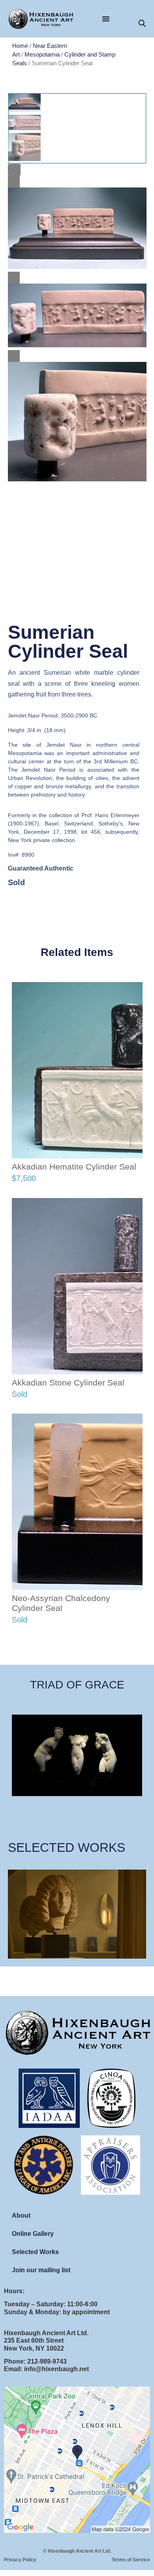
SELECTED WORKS (67, 1847)
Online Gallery (33, 2234)
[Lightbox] (14, 170)
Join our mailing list (41, 2270)
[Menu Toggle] (106, 19)
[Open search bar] (142, 24)
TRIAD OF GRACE (77, 1685)
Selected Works (35, 2252)
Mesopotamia (42, 55)
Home (20, 46)
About (21, 2215)
